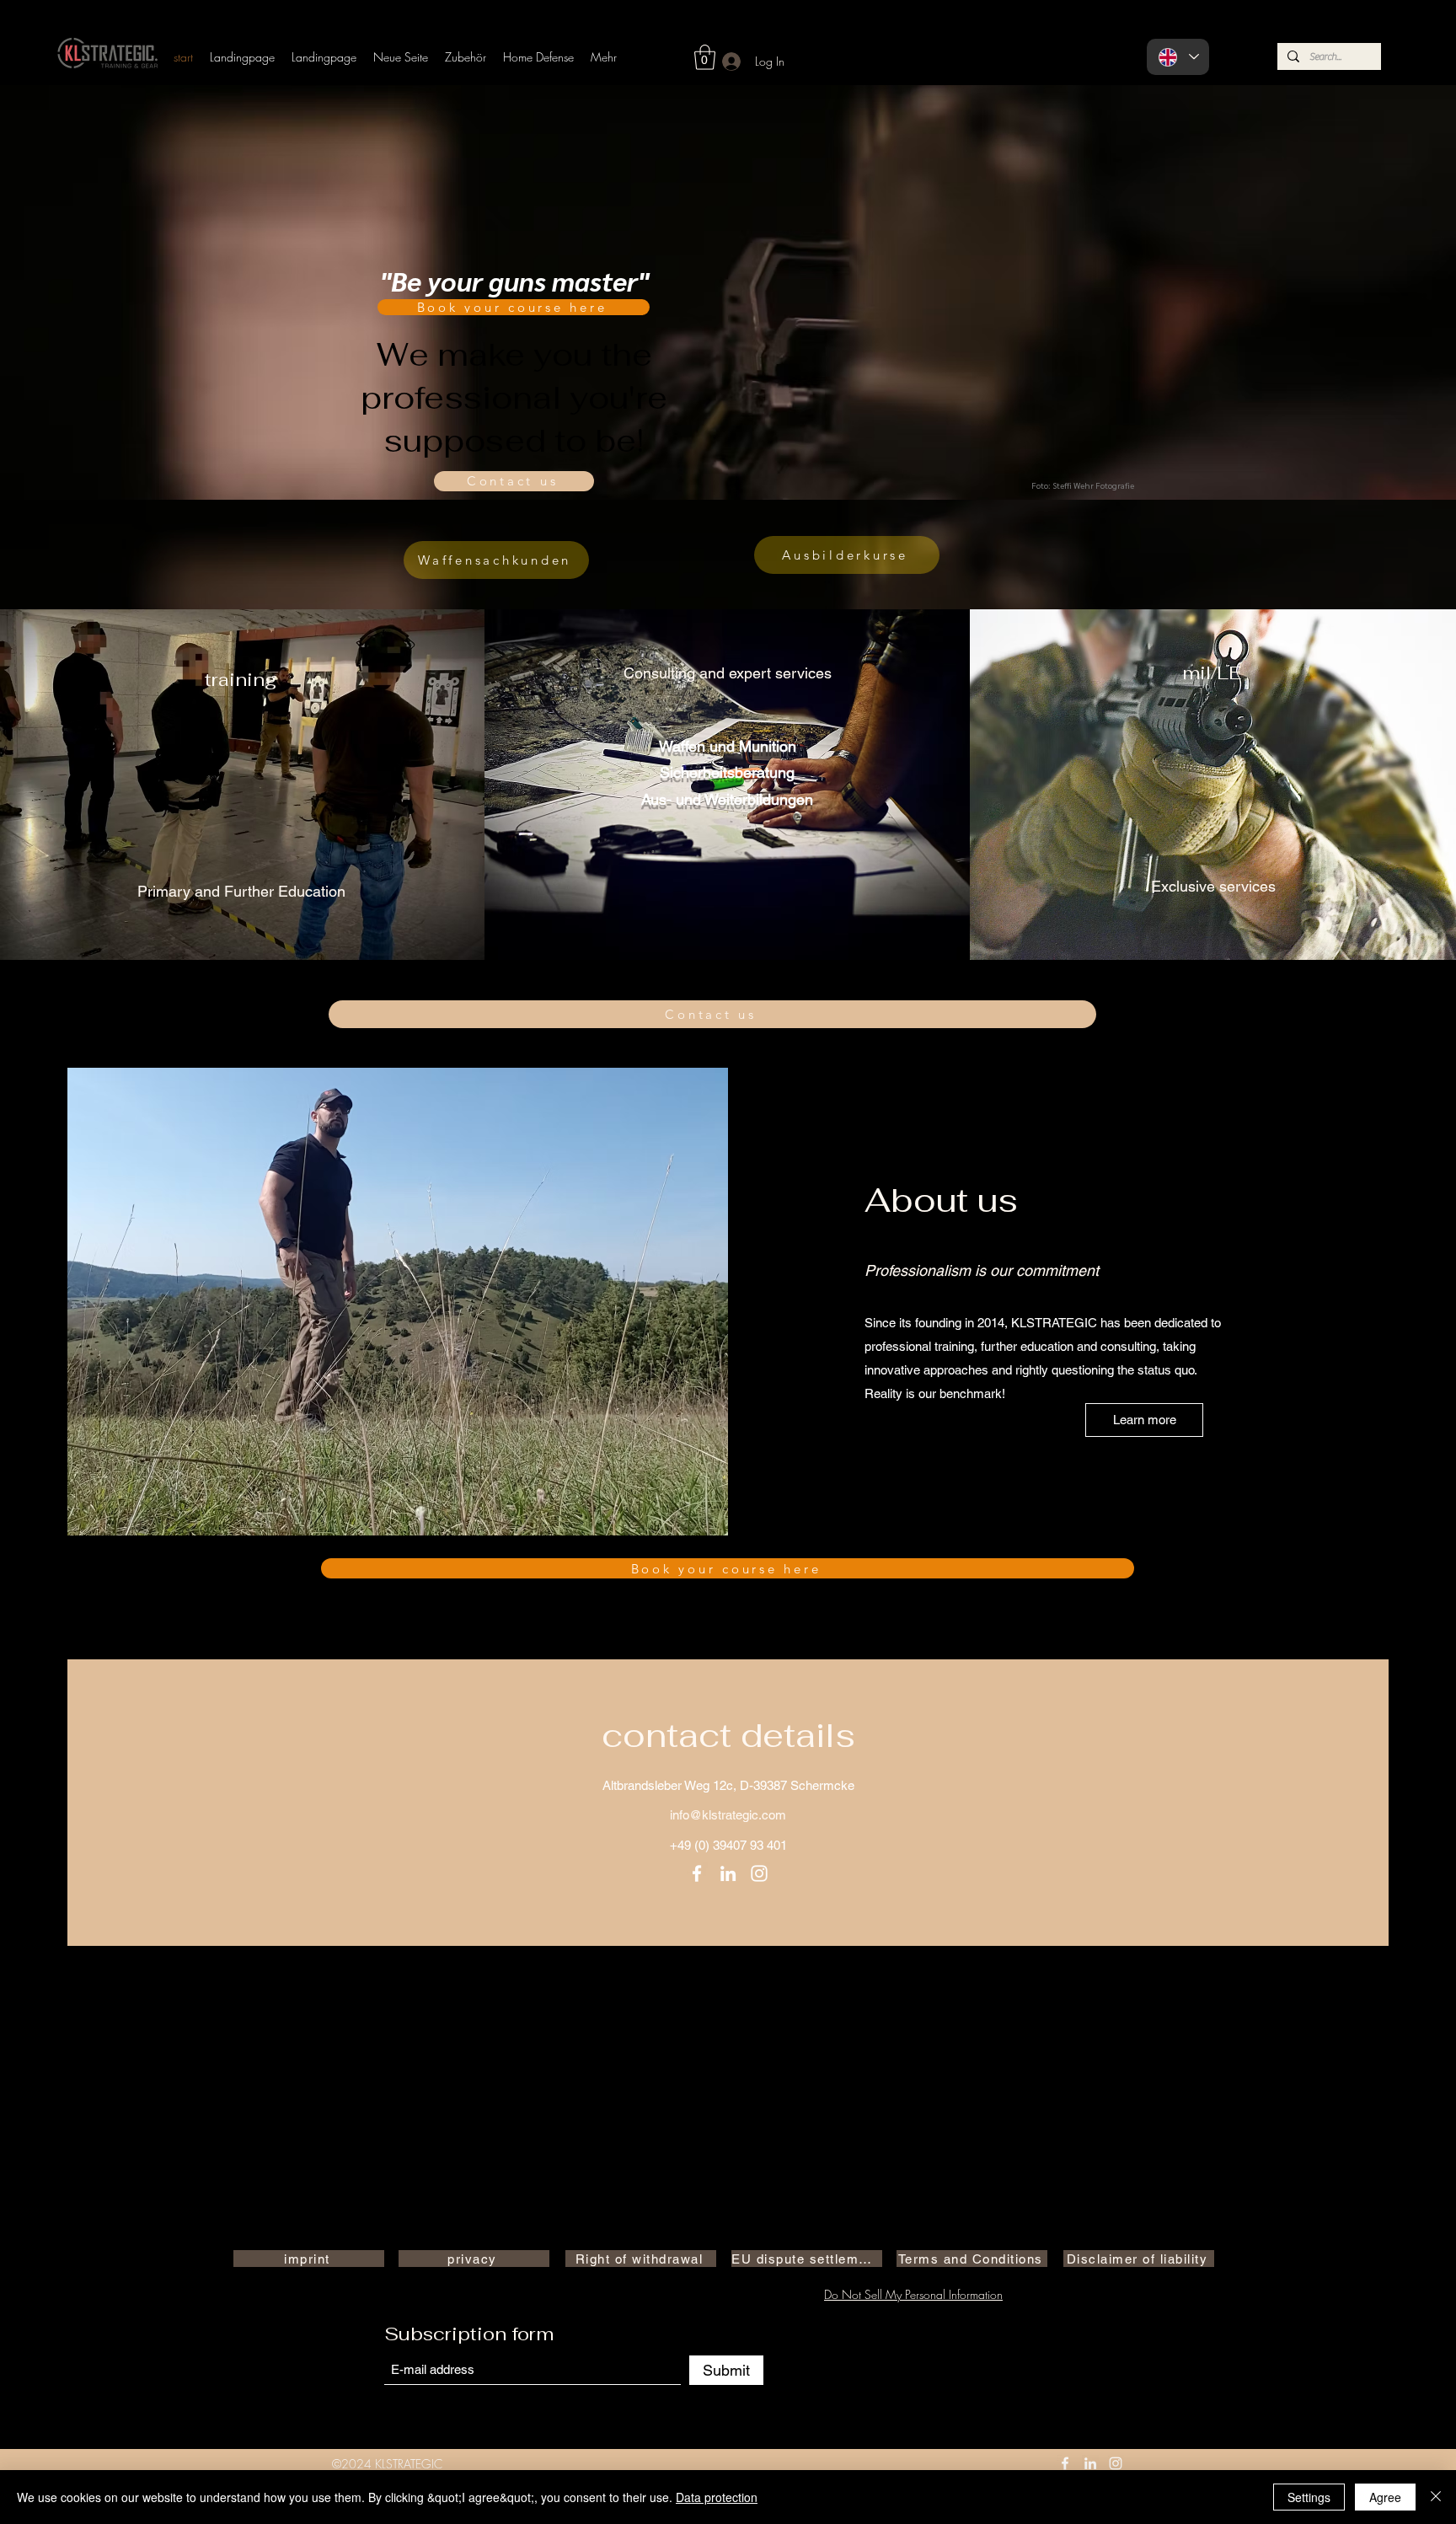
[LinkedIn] (728, 1873)
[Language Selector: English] (1178, 57)
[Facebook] (697, 1873)
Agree (1385, 2497)
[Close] (1436, 2497)
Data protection (717, 2497)
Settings (1309, 2497)
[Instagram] (759, 1873)
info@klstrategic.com (728, 1815)
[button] (705, 57)
